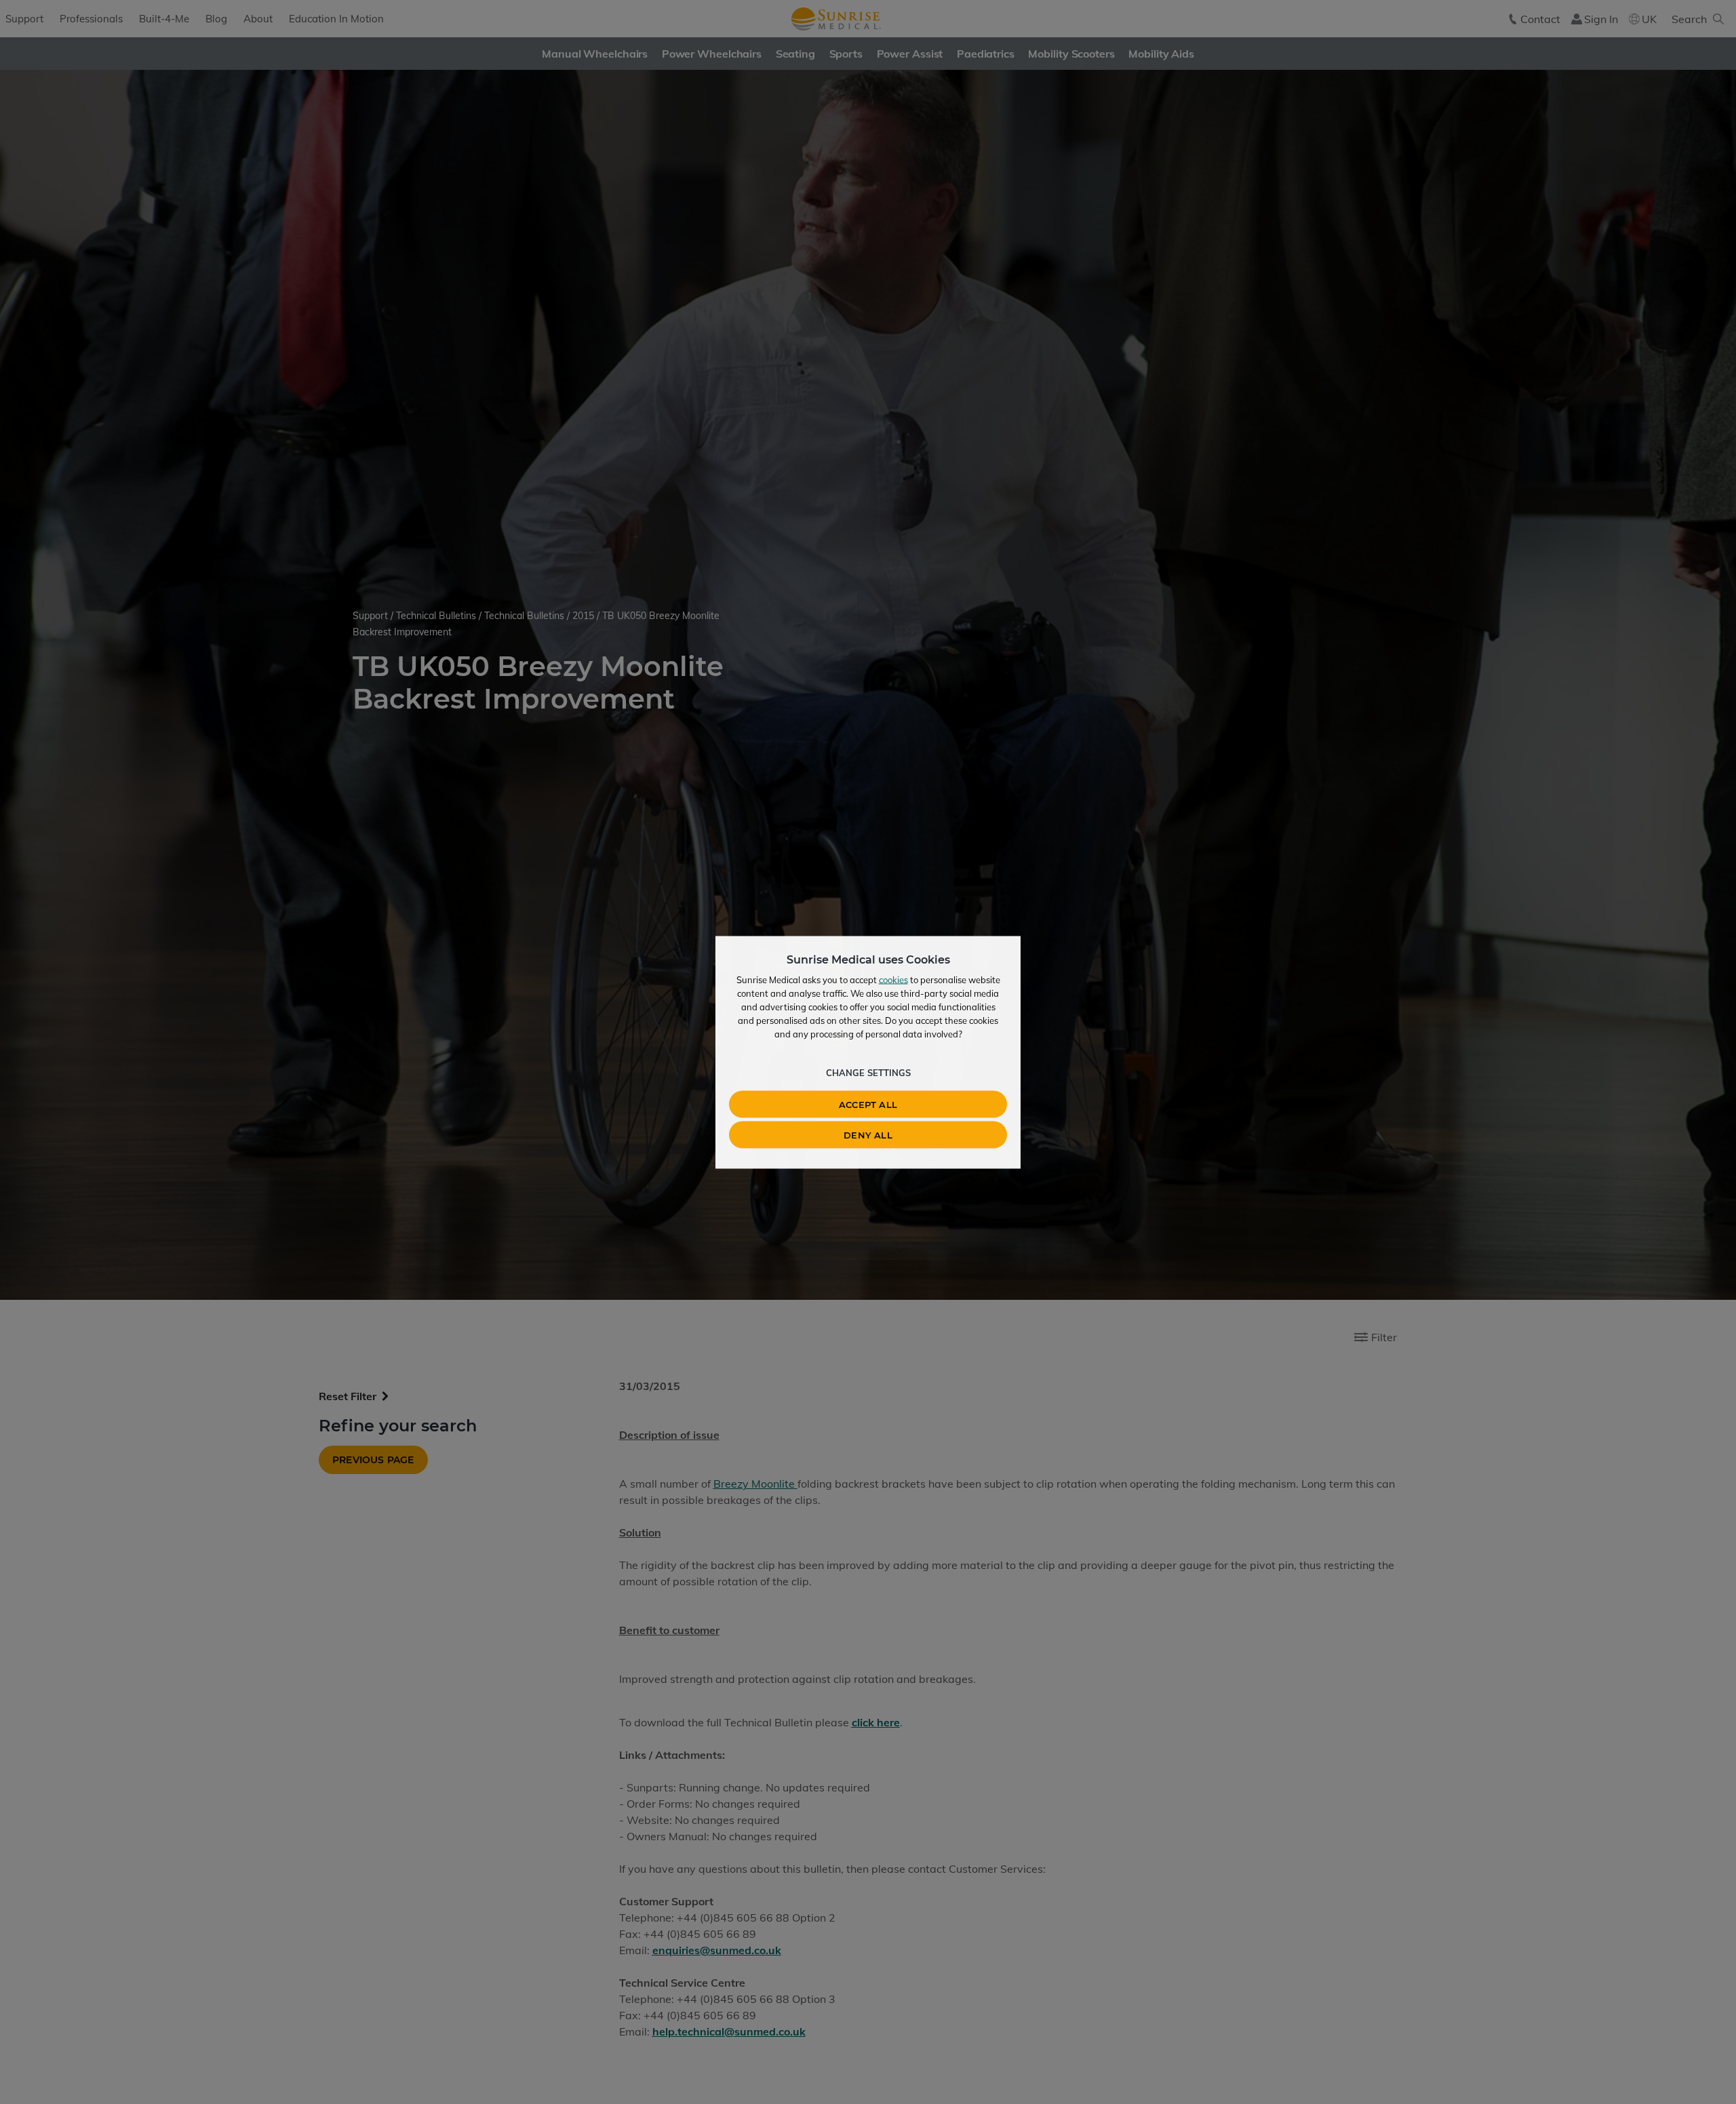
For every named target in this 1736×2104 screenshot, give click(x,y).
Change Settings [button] (868, 1072)
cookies (893, 979)
